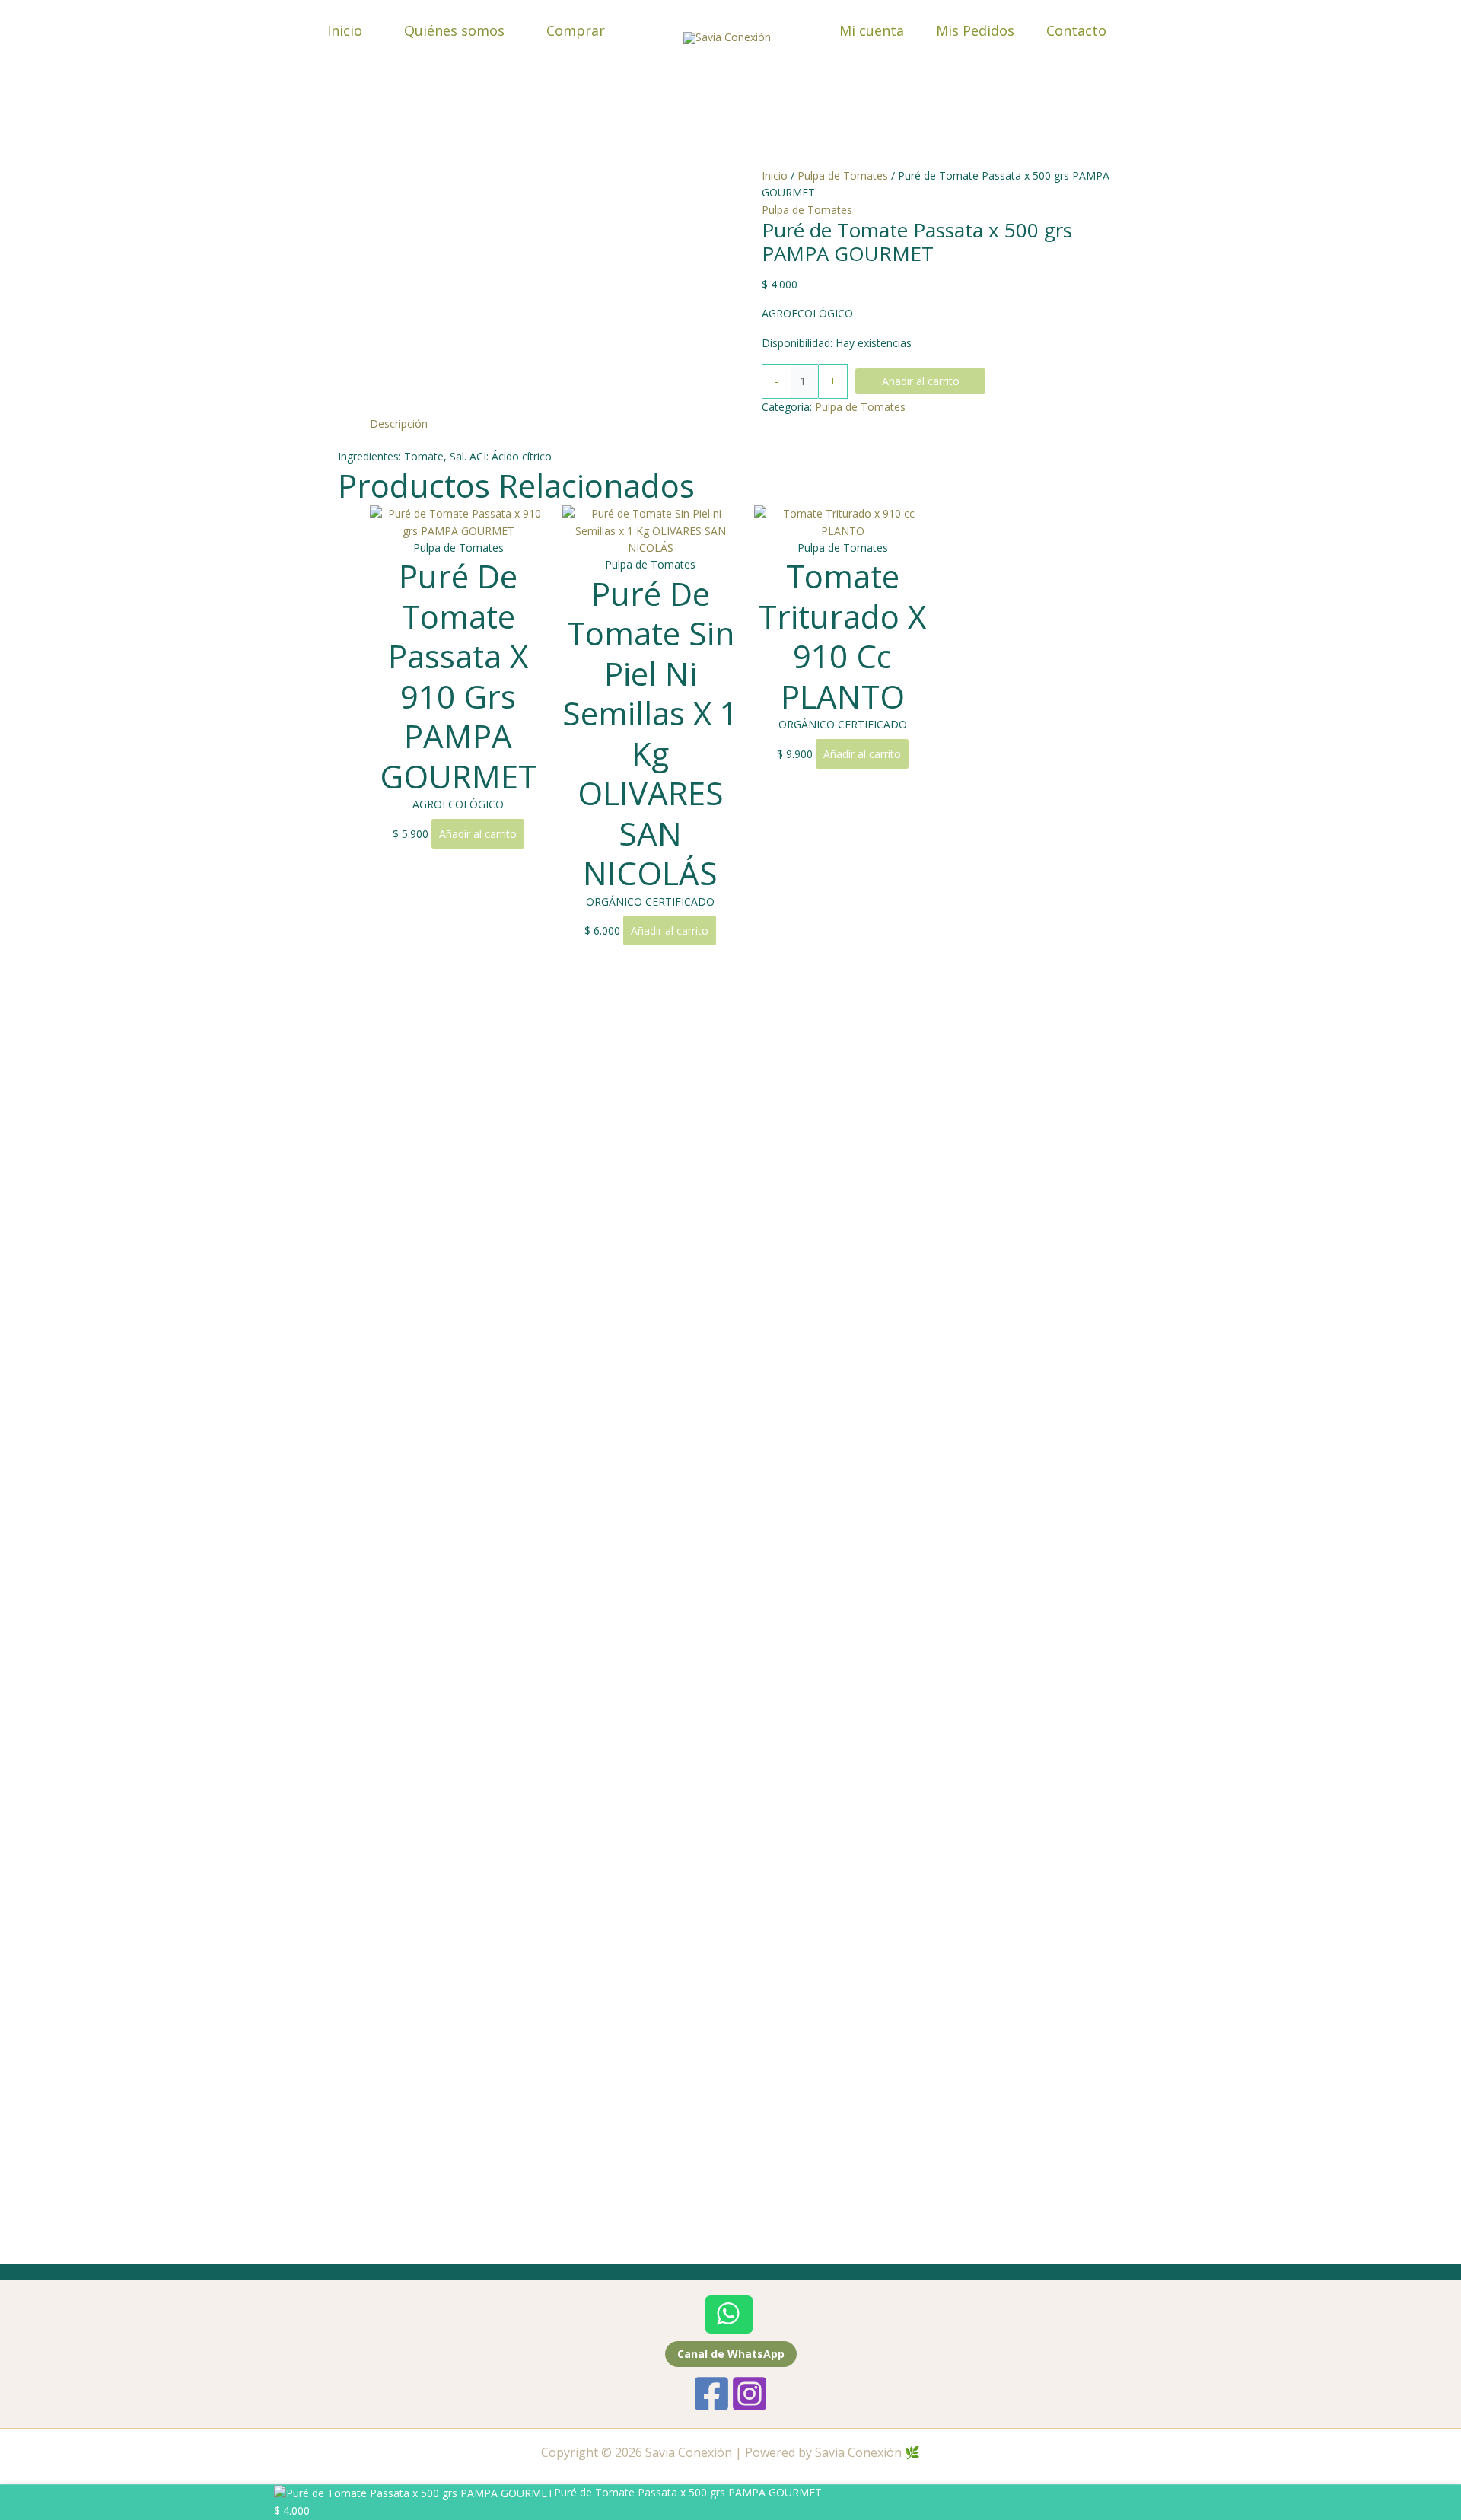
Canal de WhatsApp (731, 2354)
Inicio (345, 30)
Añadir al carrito (921, 381)
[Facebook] (711, 2394)
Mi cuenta (872, 30)
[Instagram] (750, 2394)
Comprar (576, 30)
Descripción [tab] (399, 424)
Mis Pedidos (975, 30)
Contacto (1076, 30)
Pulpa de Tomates (843, 175)
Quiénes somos (454, 30)
